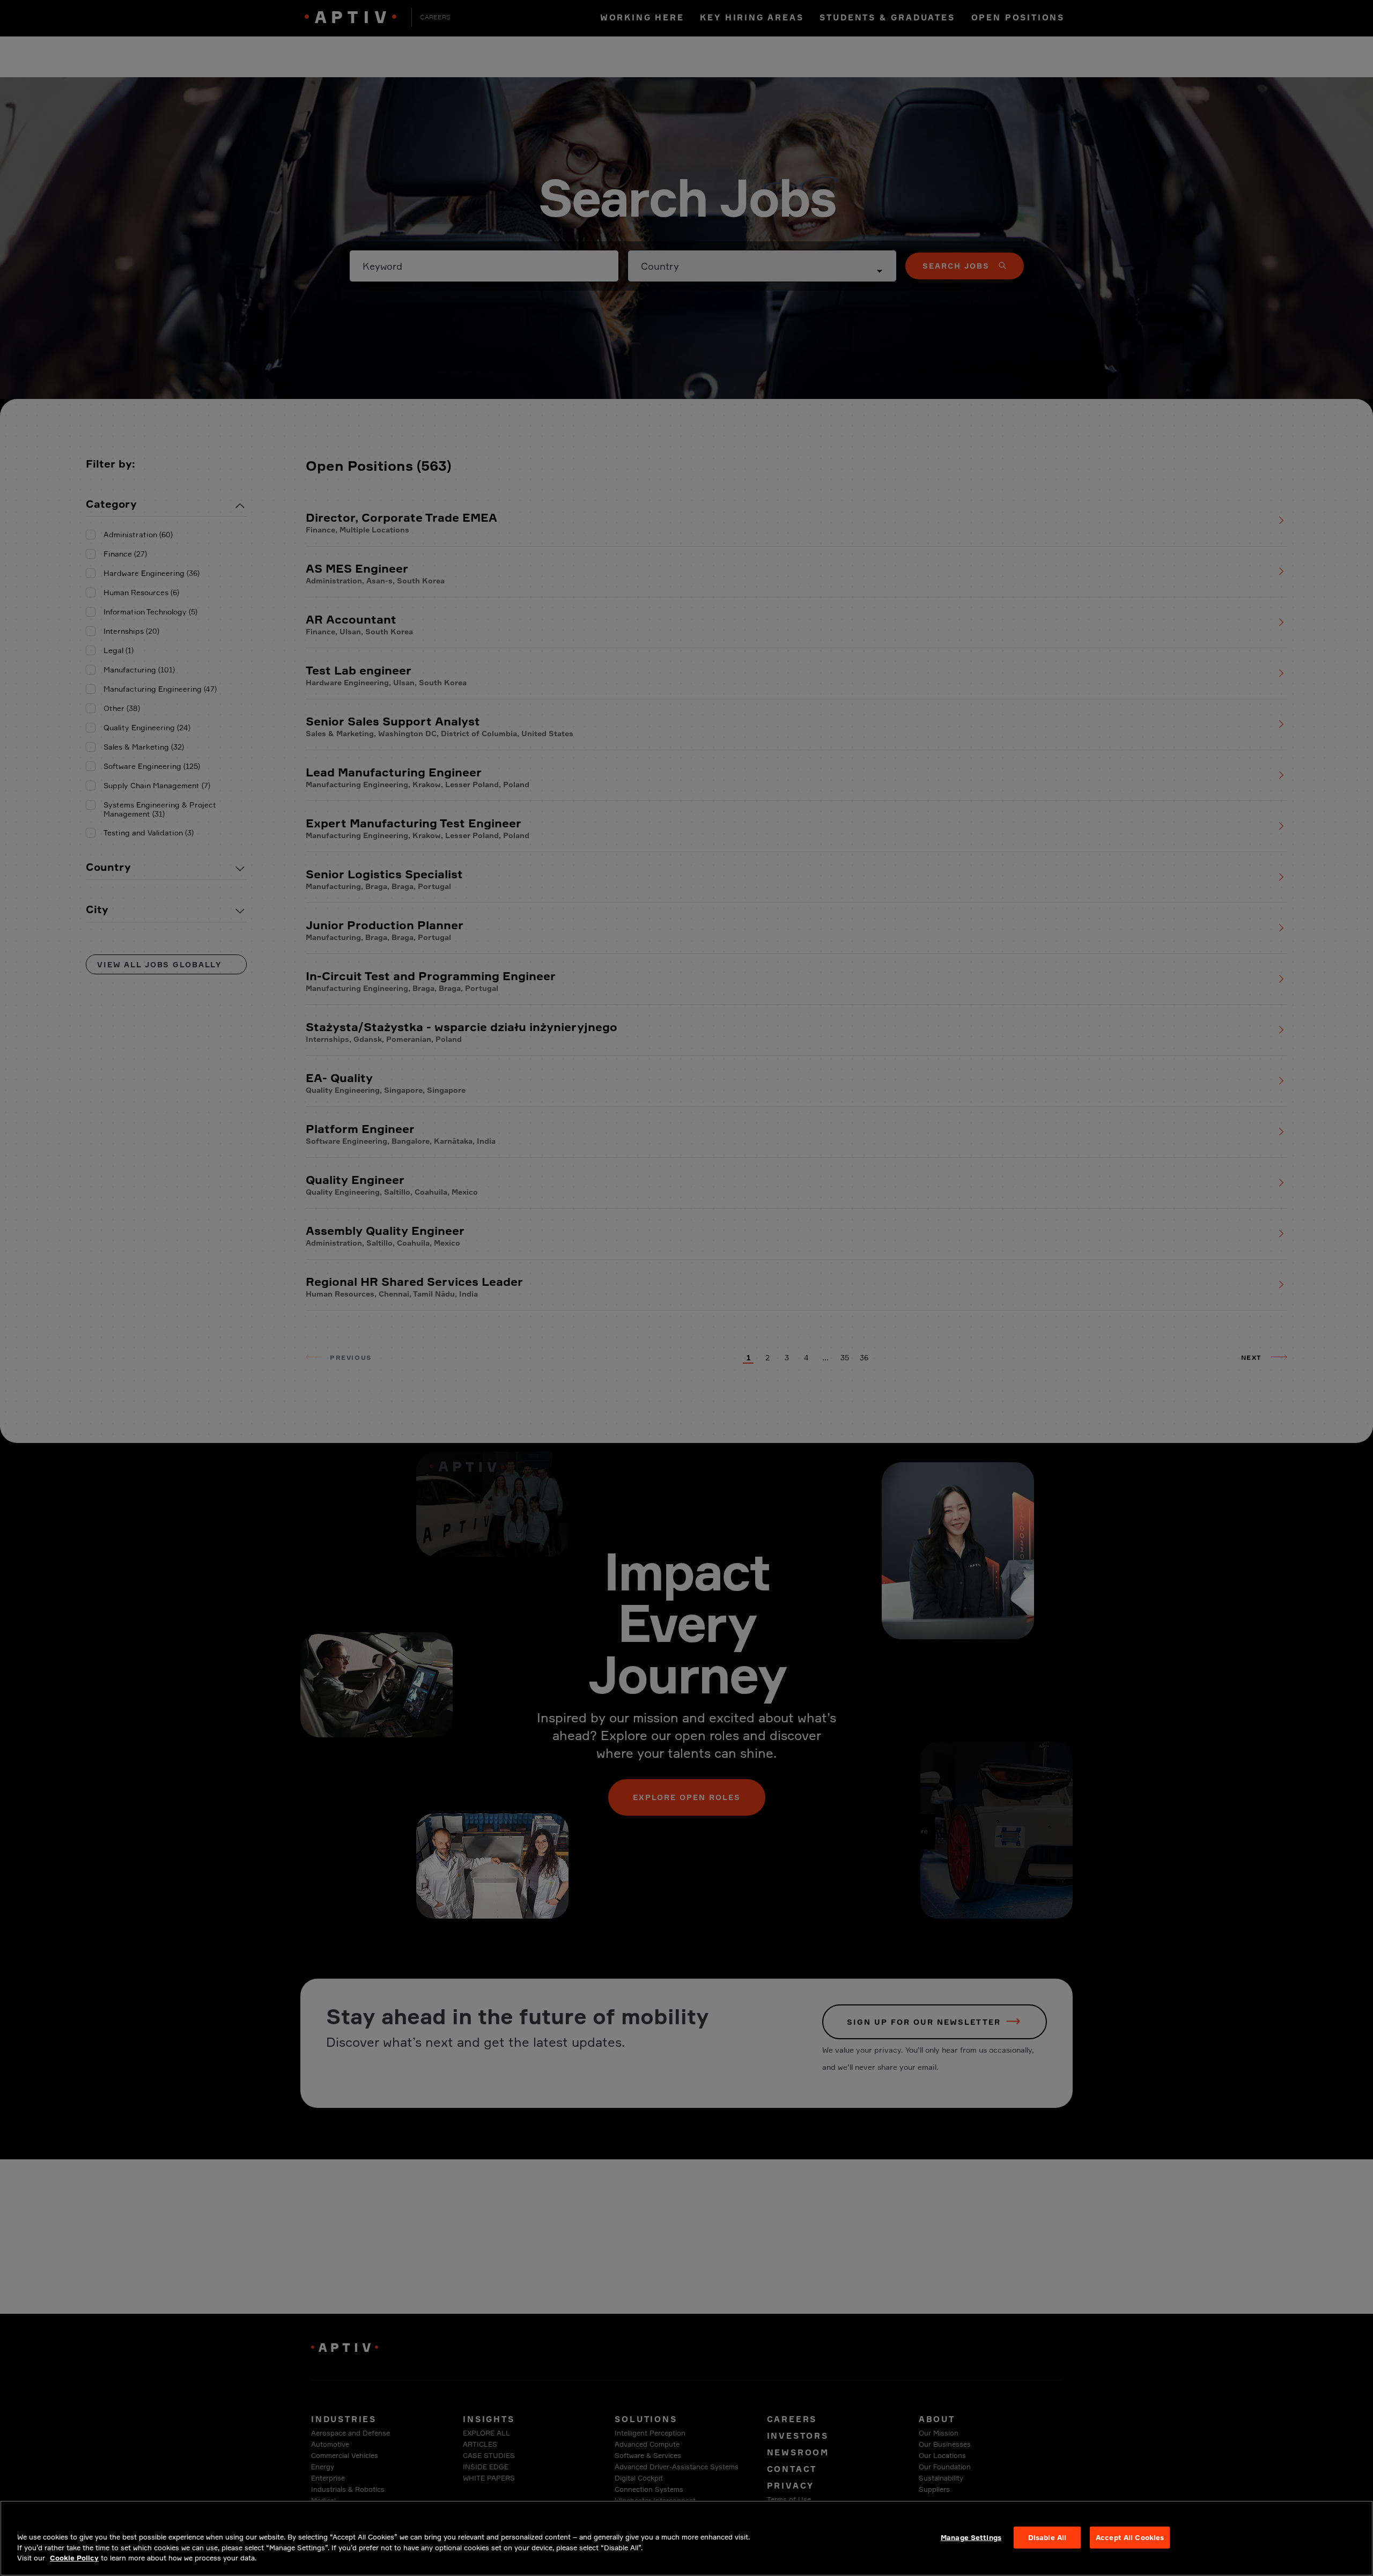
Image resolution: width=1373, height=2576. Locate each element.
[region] (686, 2538)
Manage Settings (971, 2537)
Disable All (1047, 2537)
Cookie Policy (74, 2558)
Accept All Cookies (1130, 2537)
